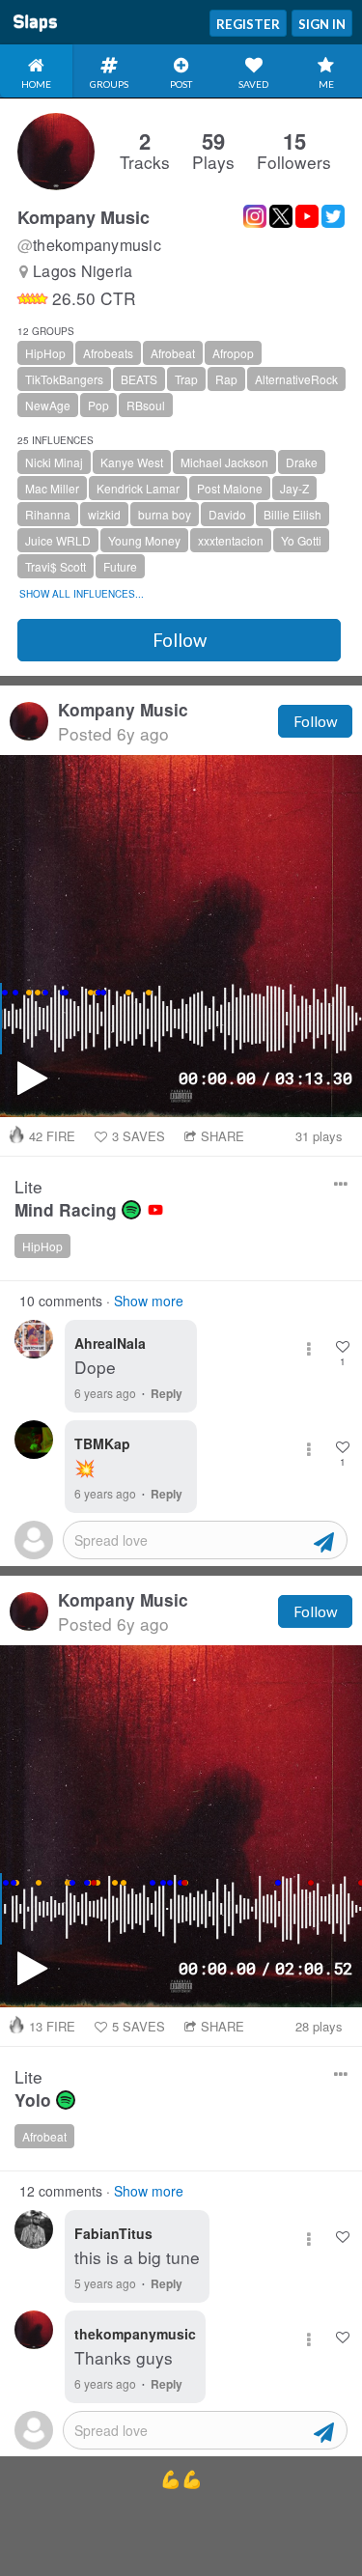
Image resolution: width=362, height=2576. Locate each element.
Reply (167, 1393)
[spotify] (131, 1210)
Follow (180, 640)
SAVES (139, 1136)
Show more (149, 1301)
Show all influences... (82, 594)
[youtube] (155, 1210)
